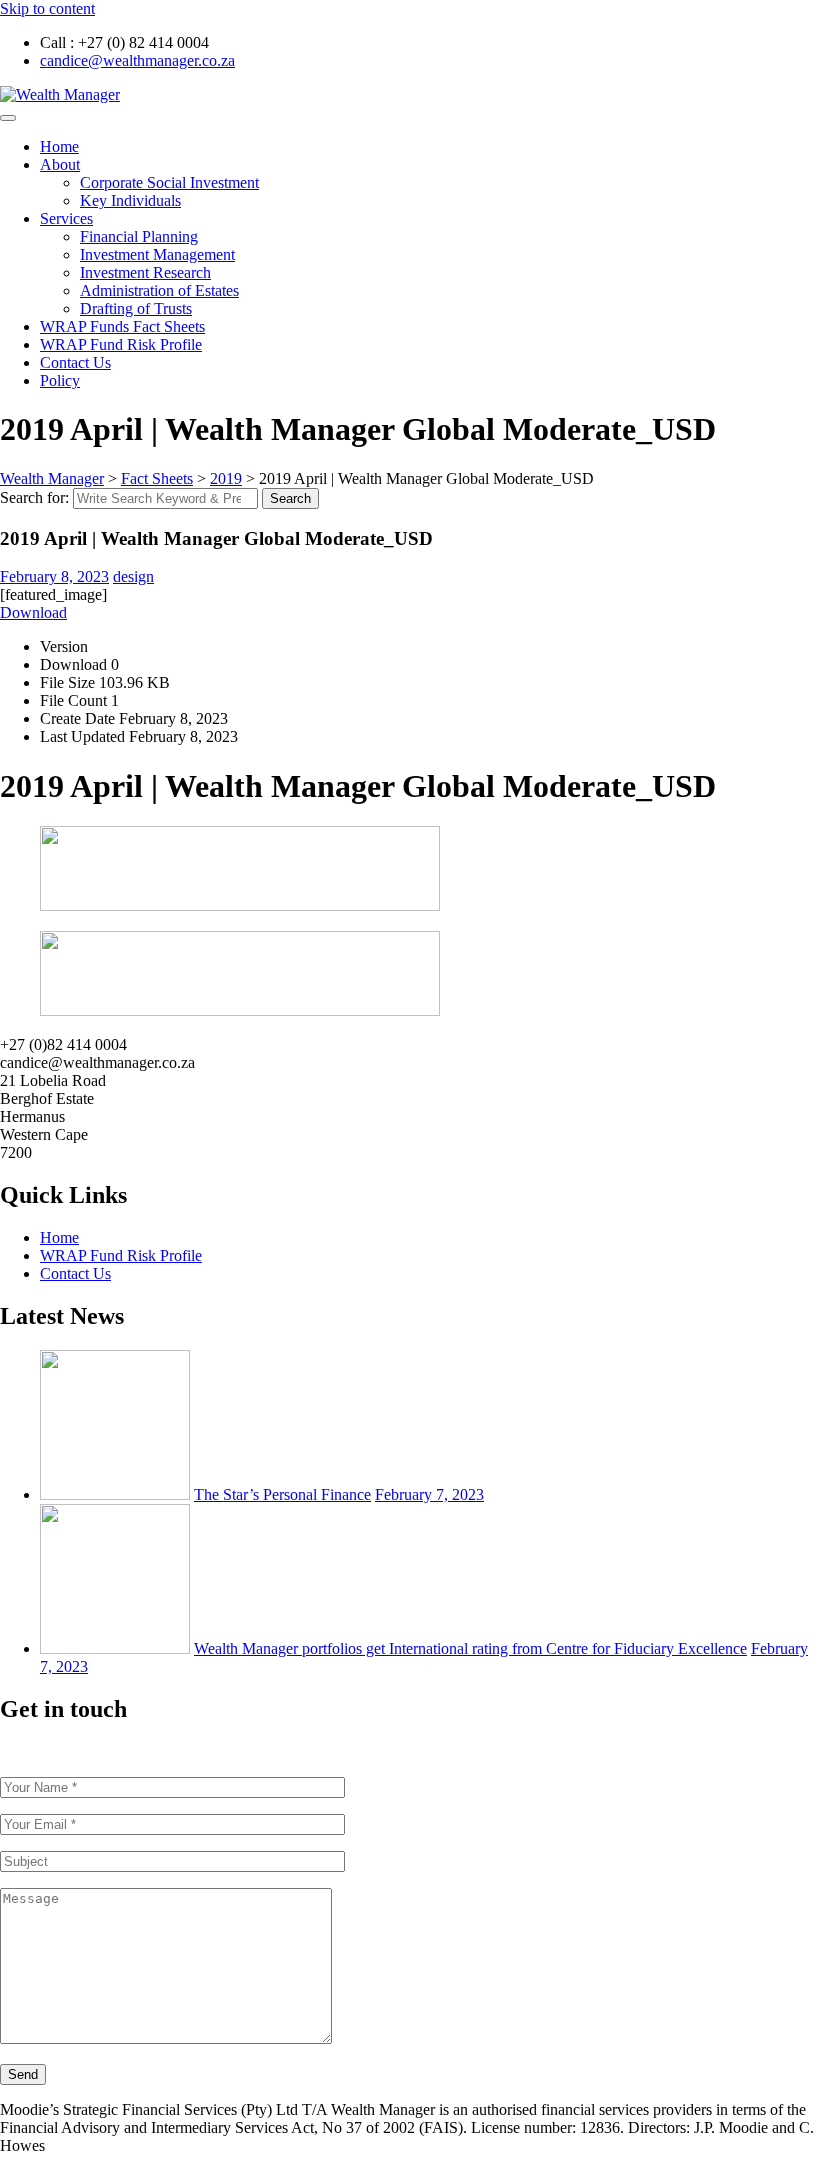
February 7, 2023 (429, 1494)
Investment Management (157, 254)
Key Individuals (130, 200)
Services (66, 218)
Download (33, 612)
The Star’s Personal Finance (282, 1494)
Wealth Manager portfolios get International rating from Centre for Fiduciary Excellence (470, 1648)
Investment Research (145, 272)
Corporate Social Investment (169, 182)
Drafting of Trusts (136, 308)
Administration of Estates (159, 290)
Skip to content (47, 8)
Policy (60, 380)
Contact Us (75, 362)
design (133, 576)
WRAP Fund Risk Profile (121, 344)
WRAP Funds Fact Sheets (122, 326)
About (60, 164)
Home (59, 146)
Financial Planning (139, 236)
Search (290, 498)
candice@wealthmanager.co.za (137, 60)
